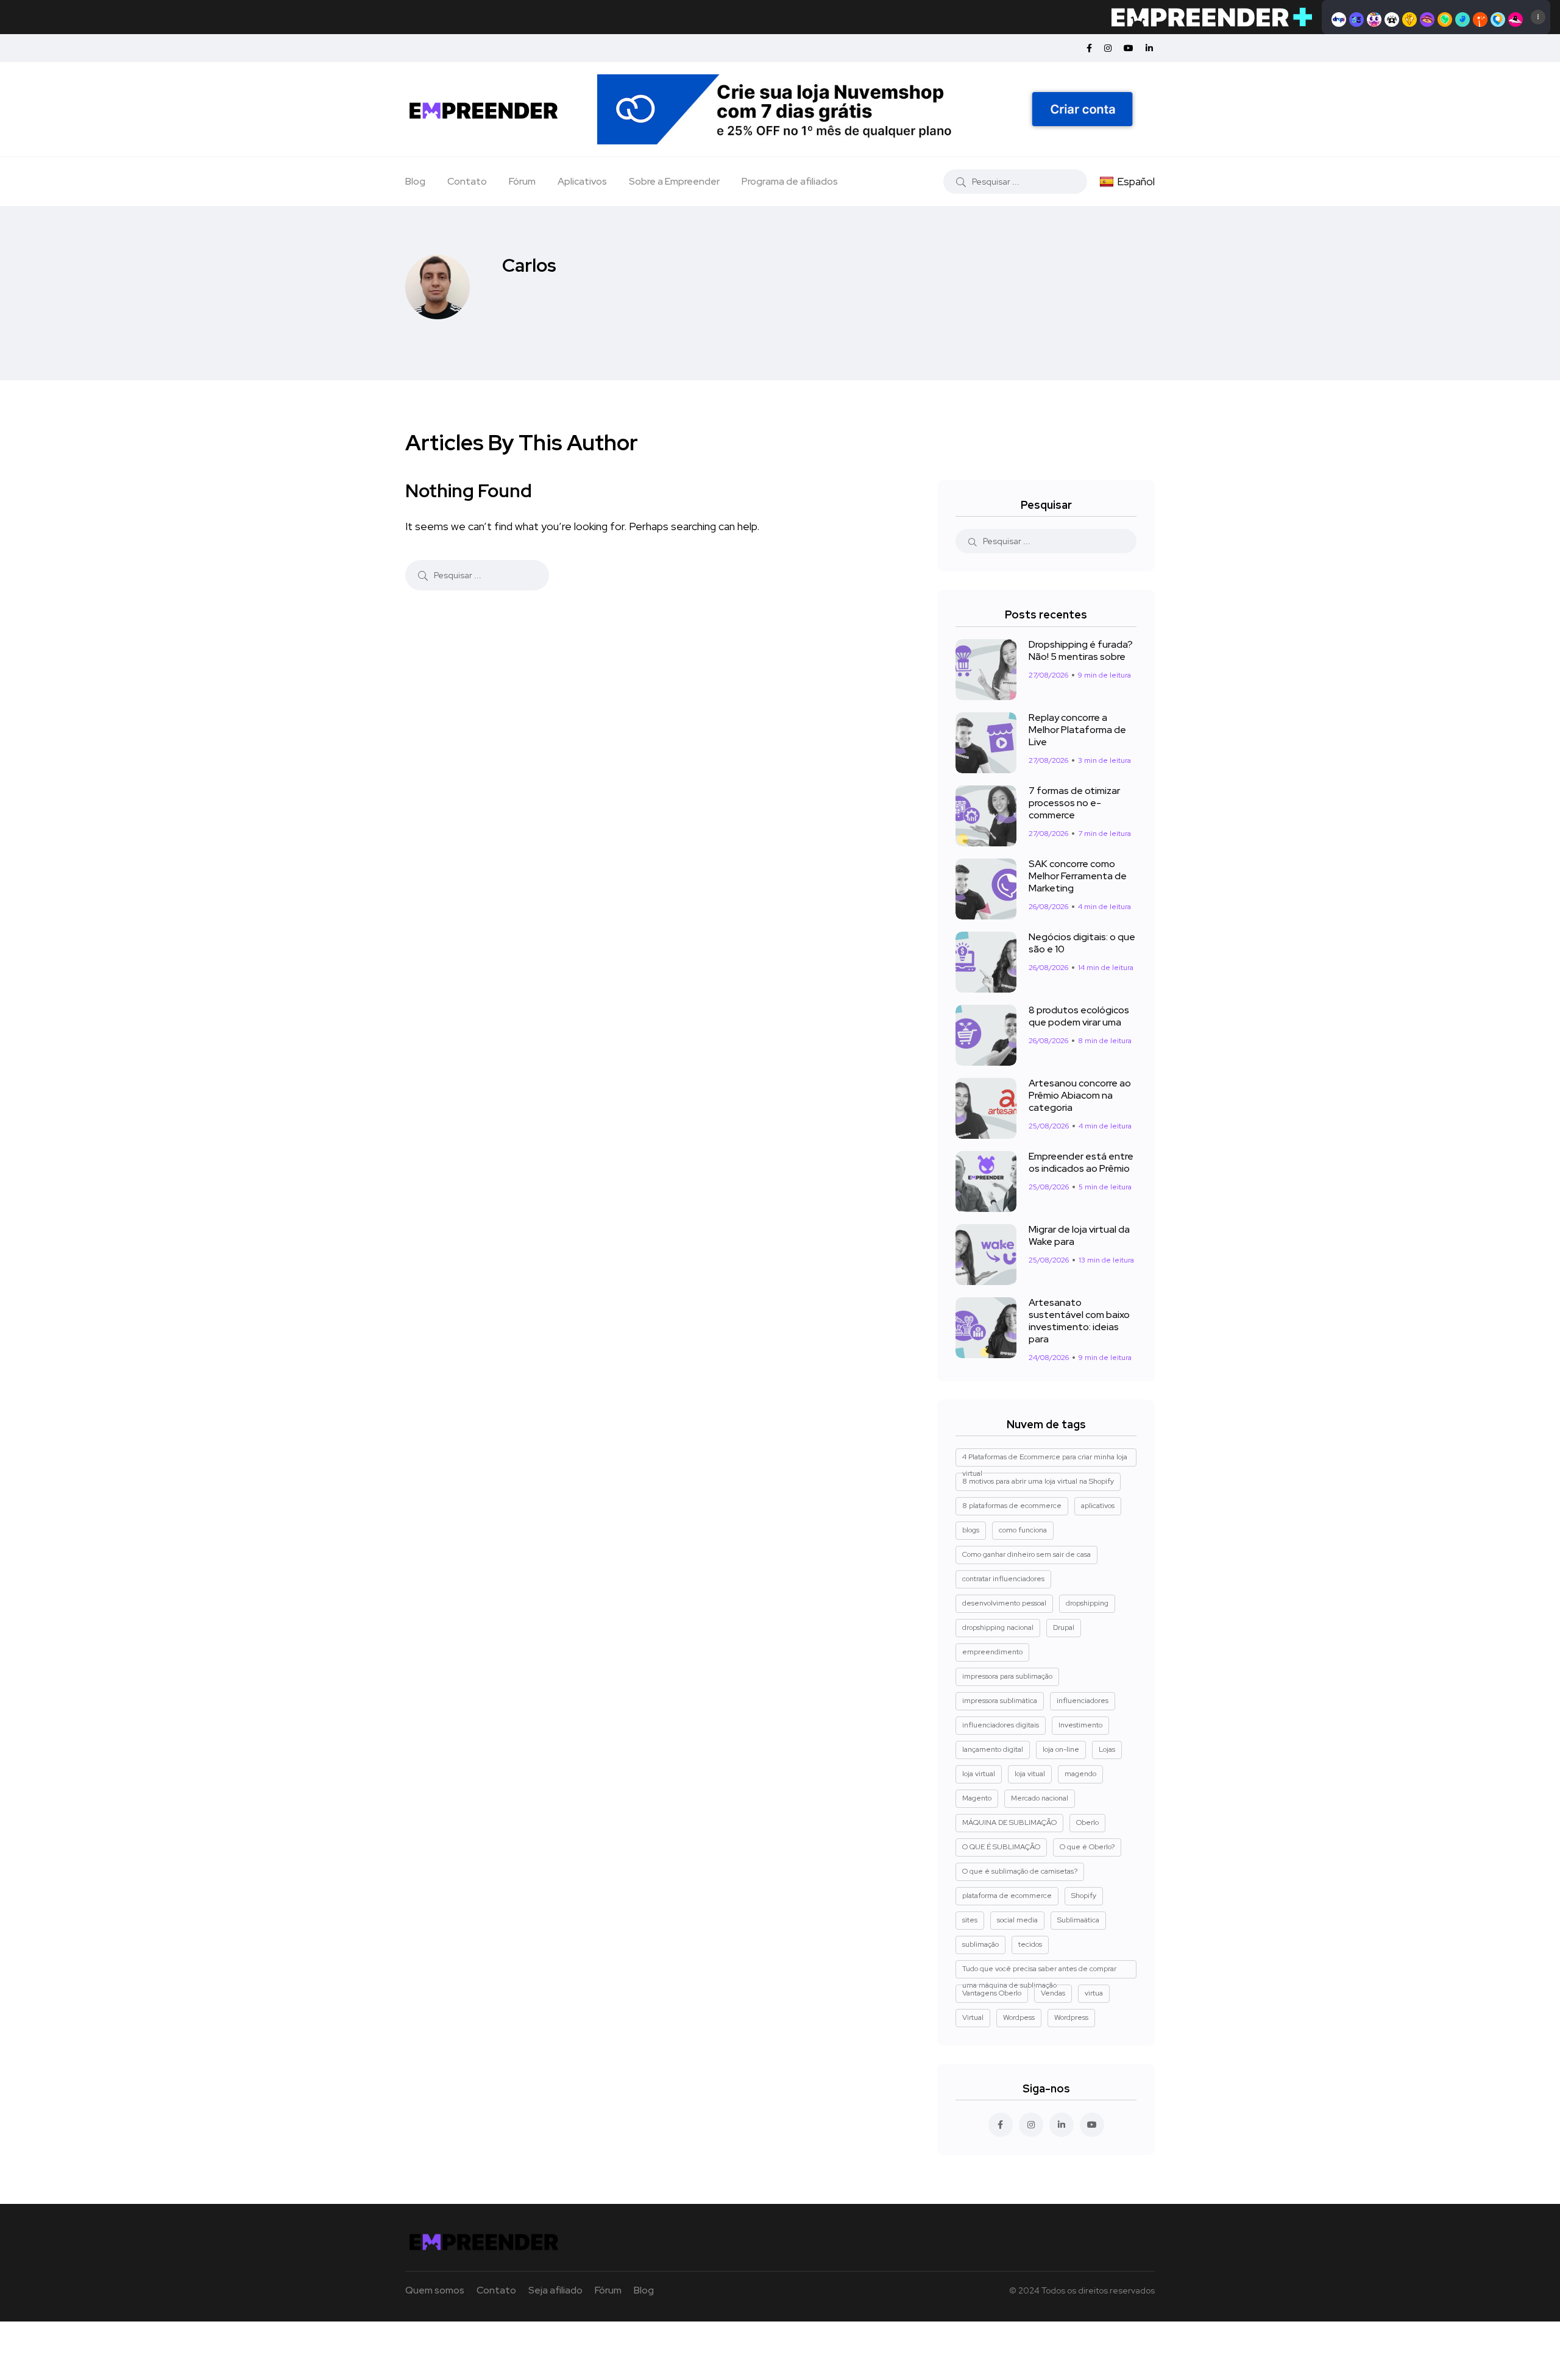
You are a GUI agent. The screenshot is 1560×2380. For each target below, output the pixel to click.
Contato (467, 181)
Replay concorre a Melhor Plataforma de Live (1077, 730)
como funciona (1023, 1530)
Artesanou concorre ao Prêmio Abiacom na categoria (1080, 1096)
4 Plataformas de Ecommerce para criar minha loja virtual (1045, 1459)
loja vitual (1030, 1774)
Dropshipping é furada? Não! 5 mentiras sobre (1081, 651)
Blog (415, 181)
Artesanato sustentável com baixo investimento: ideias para (1079, 1321)
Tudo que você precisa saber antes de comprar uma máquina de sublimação (1039, 1971)
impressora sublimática (1000, 1701)
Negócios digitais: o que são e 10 (1082, 943)
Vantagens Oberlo (992, 1993)
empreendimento (992, 1652)
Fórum (522, 181)
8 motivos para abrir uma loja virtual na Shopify (1038, 1481)
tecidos (1030, 1944)
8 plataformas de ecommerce (1012, 1506)
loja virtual (979, 1774)
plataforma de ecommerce (1007, 1896)
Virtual (973, 2017)
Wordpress (1071, 2017)
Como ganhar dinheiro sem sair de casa (1026, 1554)
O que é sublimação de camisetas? (1020, 1871)
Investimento (1080, 1725)
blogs (971, 1530)
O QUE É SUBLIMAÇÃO (1001, 1847)
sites (970, 1920)
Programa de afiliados (790, 181)
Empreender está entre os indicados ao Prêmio (1081, 1163)
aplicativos (1098, 1506)
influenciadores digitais (1001, 1725)
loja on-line (1061, 1749)
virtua (1094, 1993)
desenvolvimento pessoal (1004, 1603)
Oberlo (1087, 1822)
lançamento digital (993, 1749)
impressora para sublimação (1007, 1676)
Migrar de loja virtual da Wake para (1079, 1236)
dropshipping (1087, 1603)
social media (1017, 1920)
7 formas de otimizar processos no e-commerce (1074, 803)
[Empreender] (484, 109)
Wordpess (1019, 2017)
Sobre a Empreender (674, 181)
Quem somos (435, 2290)
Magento (977, 1798)
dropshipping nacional (998, 1627)
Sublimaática (1078, 1920)
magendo (1080, 1774)
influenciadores (1083, 1701)
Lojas (1107, 1749)
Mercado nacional (1040, 1798)
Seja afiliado (555, 2290)
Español (1136, 181)
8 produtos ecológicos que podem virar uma (1079, 1016)
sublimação (980, 1944)
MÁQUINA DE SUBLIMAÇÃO (1009, 1822)
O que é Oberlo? (1087, 1847)
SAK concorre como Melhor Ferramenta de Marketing (1078, 876)
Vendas (1053, 1993)
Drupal (1064, 1627)
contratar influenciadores (1003, 1579)
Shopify (1084, 1896)
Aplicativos (582, 181)
